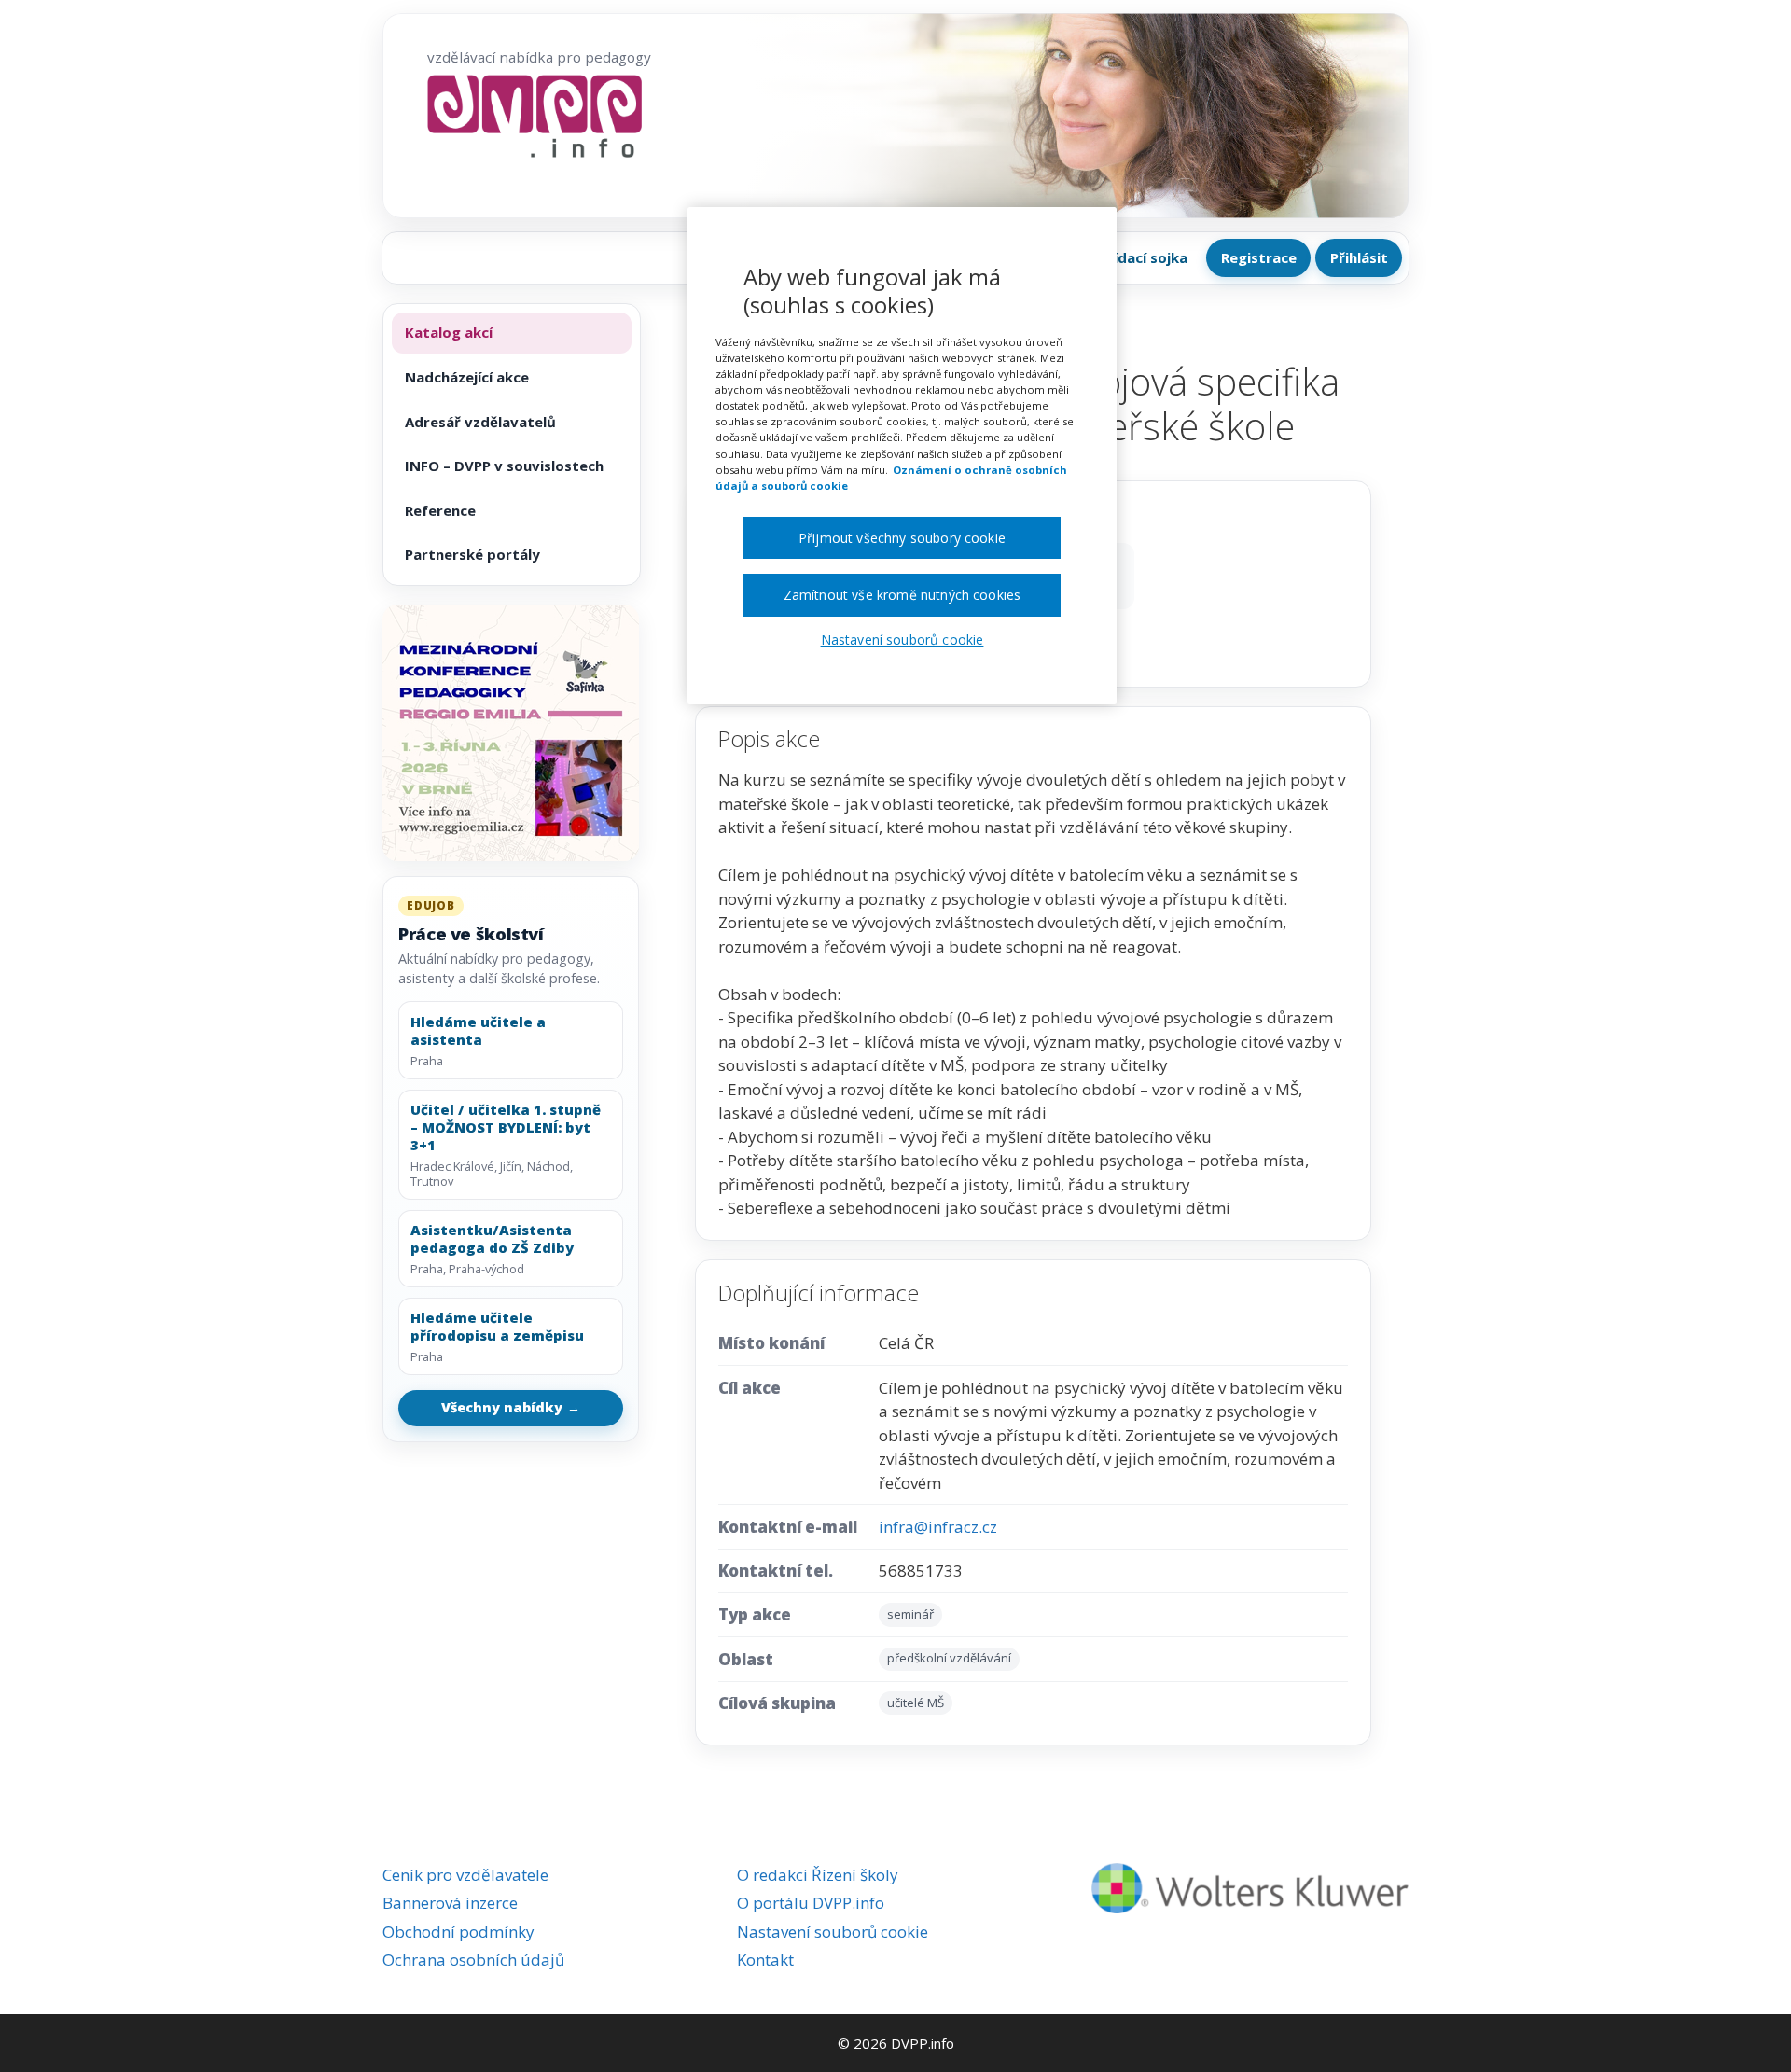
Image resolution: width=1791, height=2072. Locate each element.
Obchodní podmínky (458, 1932)
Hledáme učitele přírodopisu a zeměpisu (497, 1327)
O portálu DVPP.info (811, 1903)
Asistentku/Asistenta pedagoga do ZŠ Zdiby (492, 1239)
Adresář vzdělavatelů (480, 422)
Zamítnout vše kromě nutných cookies (902, 595)
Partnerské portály (472, 554)
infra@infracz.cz (938, 1527)
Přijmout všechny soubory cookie (902, 538)
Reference (440, 510)
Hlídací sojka (1144, 257)
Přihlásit (1359, 257)
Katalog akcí (449, 332)
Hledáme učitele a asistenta (478, 1031)
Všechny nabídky (511, 1407)
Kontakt (765, 1960)
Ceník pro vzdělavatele (465, 1875)
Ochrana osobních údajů (473, 1960)
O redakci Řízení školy (818, 1875)
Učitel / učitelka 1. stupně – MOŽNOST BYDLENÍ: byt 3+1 (506, 1127)
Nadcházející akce (467, 377)
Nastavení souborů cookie (833, 1932)
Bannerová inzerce (450, 1903)
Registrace (1259, 257)
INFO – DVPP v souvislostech (504, 466)
